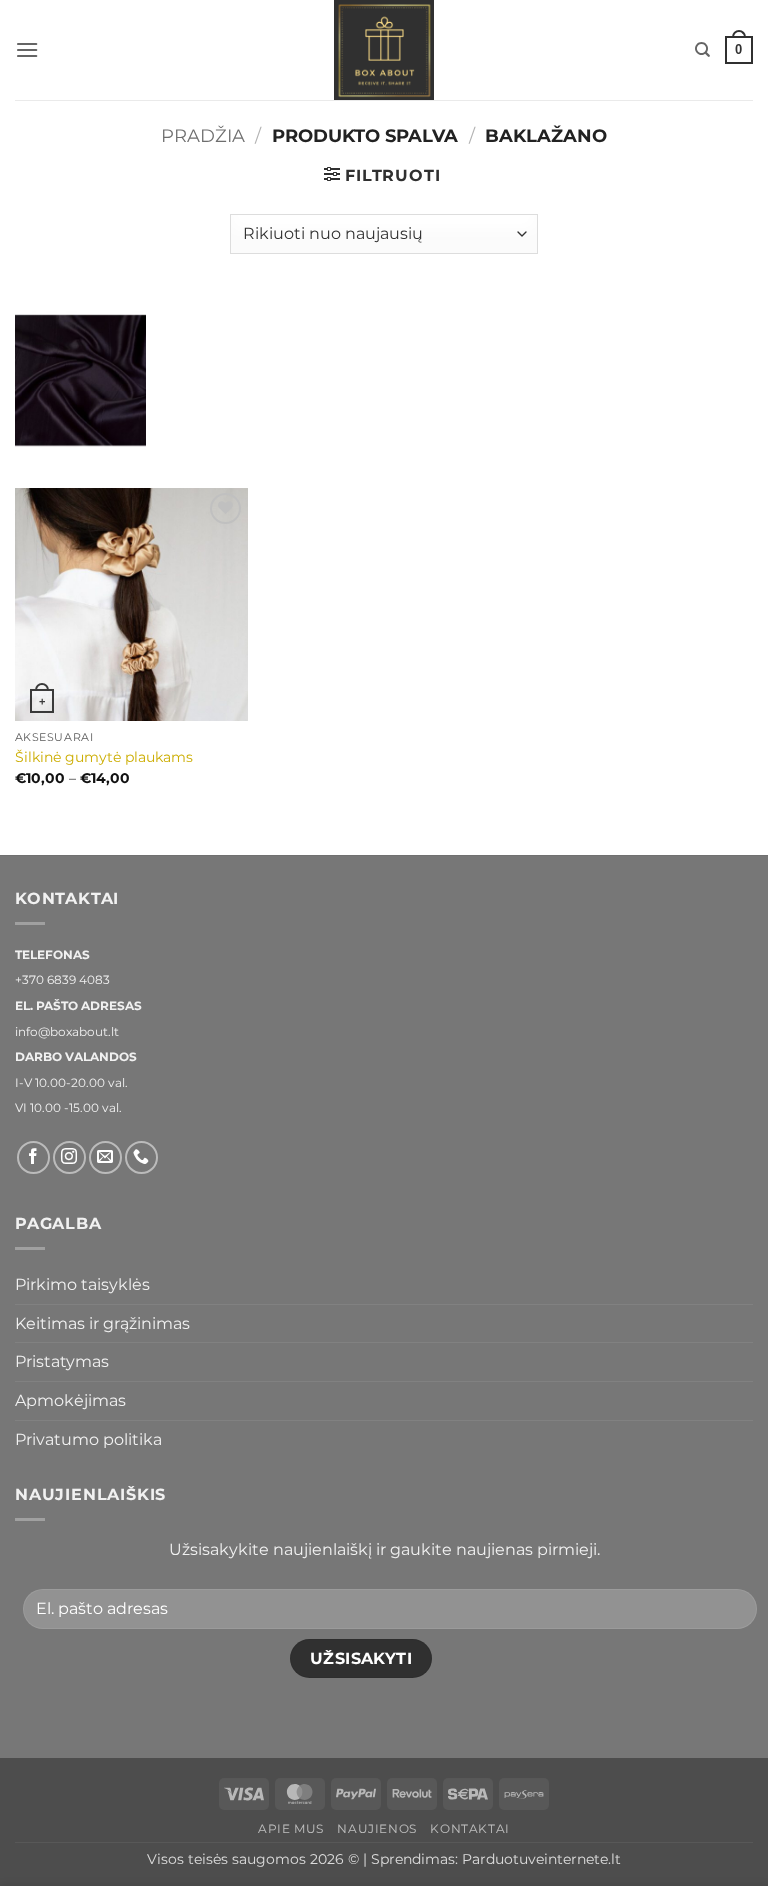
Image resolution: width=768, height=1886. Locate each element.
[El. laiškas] (105, 1157)
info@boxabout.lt (67, 1031)
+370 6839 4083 (62, 979)
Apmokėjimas (70, 1400)
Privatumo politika (88, 1439)
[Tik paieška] (702, 50)
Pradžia (203, 135)
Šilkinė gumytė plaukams (104, 757)
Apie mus (291, 1828)
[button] (27, 49)
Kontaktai (470, 1828)
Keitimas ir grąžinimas (102, 1323)
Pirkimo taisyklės (82, 1284)
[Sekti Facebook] (33, 1157)
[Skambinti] (141, 1157)
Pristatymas (62, 1361)
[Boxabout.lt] (384, 50)
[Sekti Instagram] (69, 1157)
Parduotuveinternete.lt (541, 1859)
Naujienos (377, 1828)
